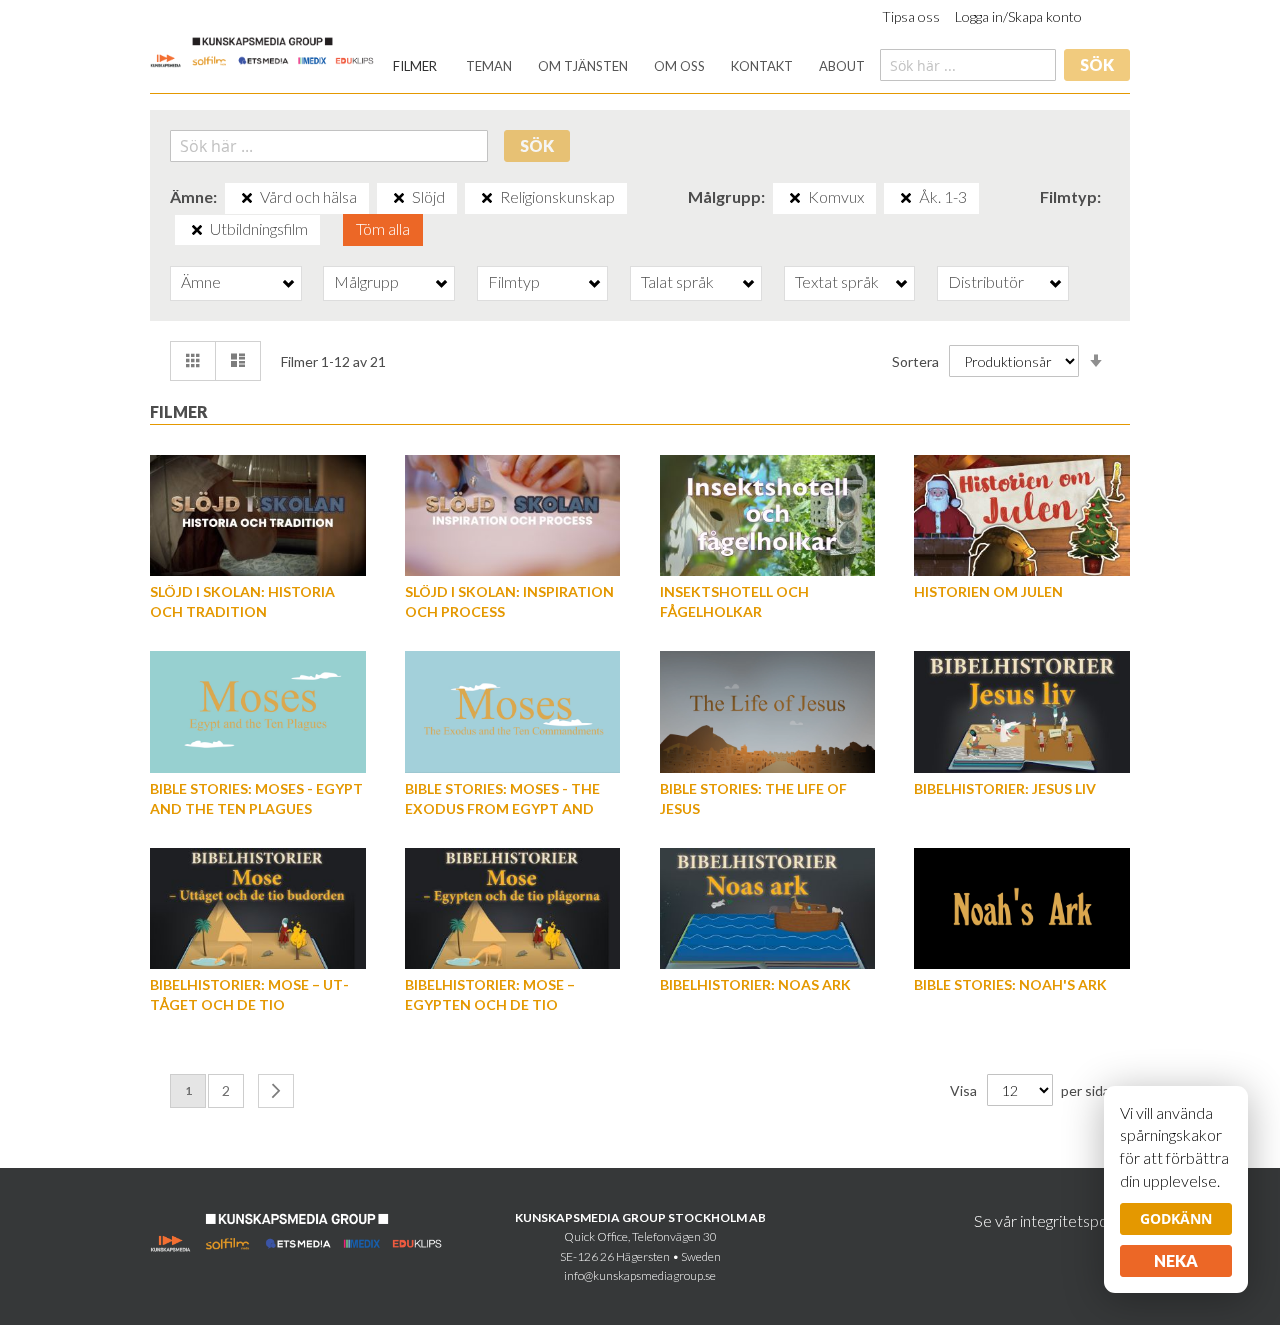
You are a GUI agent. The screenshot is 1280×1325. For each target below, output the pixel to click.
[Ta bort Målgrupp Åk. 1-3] (906, 198)
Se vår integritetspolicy (1052, 1220)
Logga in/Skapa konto (1018, 16)
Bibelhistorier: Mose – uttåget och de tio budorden (249, 1004)
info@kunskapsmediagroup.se (640, 1275)
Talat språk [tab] (677, 281)
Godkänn (1176, 1218)
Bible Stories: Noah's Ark (1010, 984)
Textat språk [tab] (837, 281)
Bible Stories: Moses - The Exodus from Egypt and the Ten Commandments (502, 808)
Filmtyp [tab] (514, 281)
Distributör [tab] (986, 281)
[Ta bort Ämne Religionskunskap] (487, 198)
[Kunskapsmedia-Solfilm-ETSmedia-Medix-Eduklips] (262, 50)
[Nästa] (276, 1091)
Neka (1176, 1260)
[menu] (629, 66)
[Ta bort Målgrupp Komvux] (795, 198)
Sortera (915, 361)
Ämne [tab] (201, 281)
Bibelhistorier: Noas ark (755, 984)
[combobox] (968, 65)
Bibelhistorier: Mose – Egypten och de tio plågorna (490, 1004)
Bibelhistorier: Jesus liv (1005, 788)
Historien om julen (988, 591)
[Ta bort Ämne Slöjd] (399, 198)
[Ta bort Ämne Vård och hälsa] (247, 198)
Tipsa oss (911, 16)
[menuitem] (415, 66)
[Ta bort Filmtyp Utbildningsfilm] (197, 230)
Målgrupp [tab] (366, 281)
